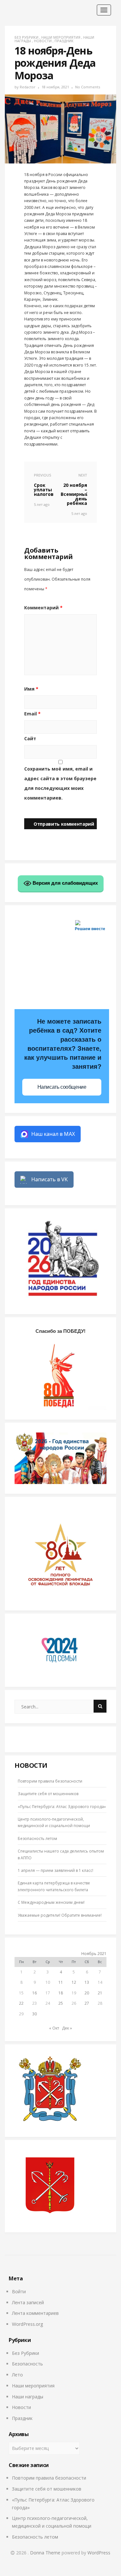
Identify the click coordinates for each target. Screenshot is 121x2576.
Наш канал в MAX (53, 1134)
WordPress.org (27, 2324)
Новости (43, 41)
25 (61, 2003)
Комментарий (43, 608)
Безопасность (27, 2364)
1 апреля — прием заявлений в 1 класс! (55, 1870)
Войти (19, 2291)
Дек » (67, 2028)
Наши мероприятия (61, 37)
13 (87, 1982)
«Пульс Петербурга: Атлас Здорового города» (62, 1807)
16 (35, 1993)
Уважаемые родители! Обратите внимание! (60, 1915)
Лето (17, 2375)
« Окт (54, 2028)
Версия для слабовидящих (65, 883)
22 (21, 2003)
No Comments (88, 87)
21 (100, 1993)
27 (87, 2003)
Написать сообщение (62, 1087)
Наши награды (28, 2397)
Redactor (28, 87)
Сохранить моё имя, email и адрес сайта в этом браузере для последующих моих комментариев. (60, 783)
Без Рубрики (26, 37)
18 (61, 1993)
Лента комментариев (35, 2313)
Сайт (30, 738)
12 (74, 1982)
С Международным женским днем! (51, 1902)
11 (61, 1982)
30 (35, 2014)
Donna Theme (46, 2553)
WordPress (99, 2553)
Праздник (64, 41)
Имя (31, 689)
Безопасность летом (37, 1839)
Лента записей (28, 2302)
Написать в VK (50, 1179)
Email (32, 714)
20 (87, 1993)
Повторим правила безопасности (50, 1781)
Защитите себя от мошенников (48, 1794)
